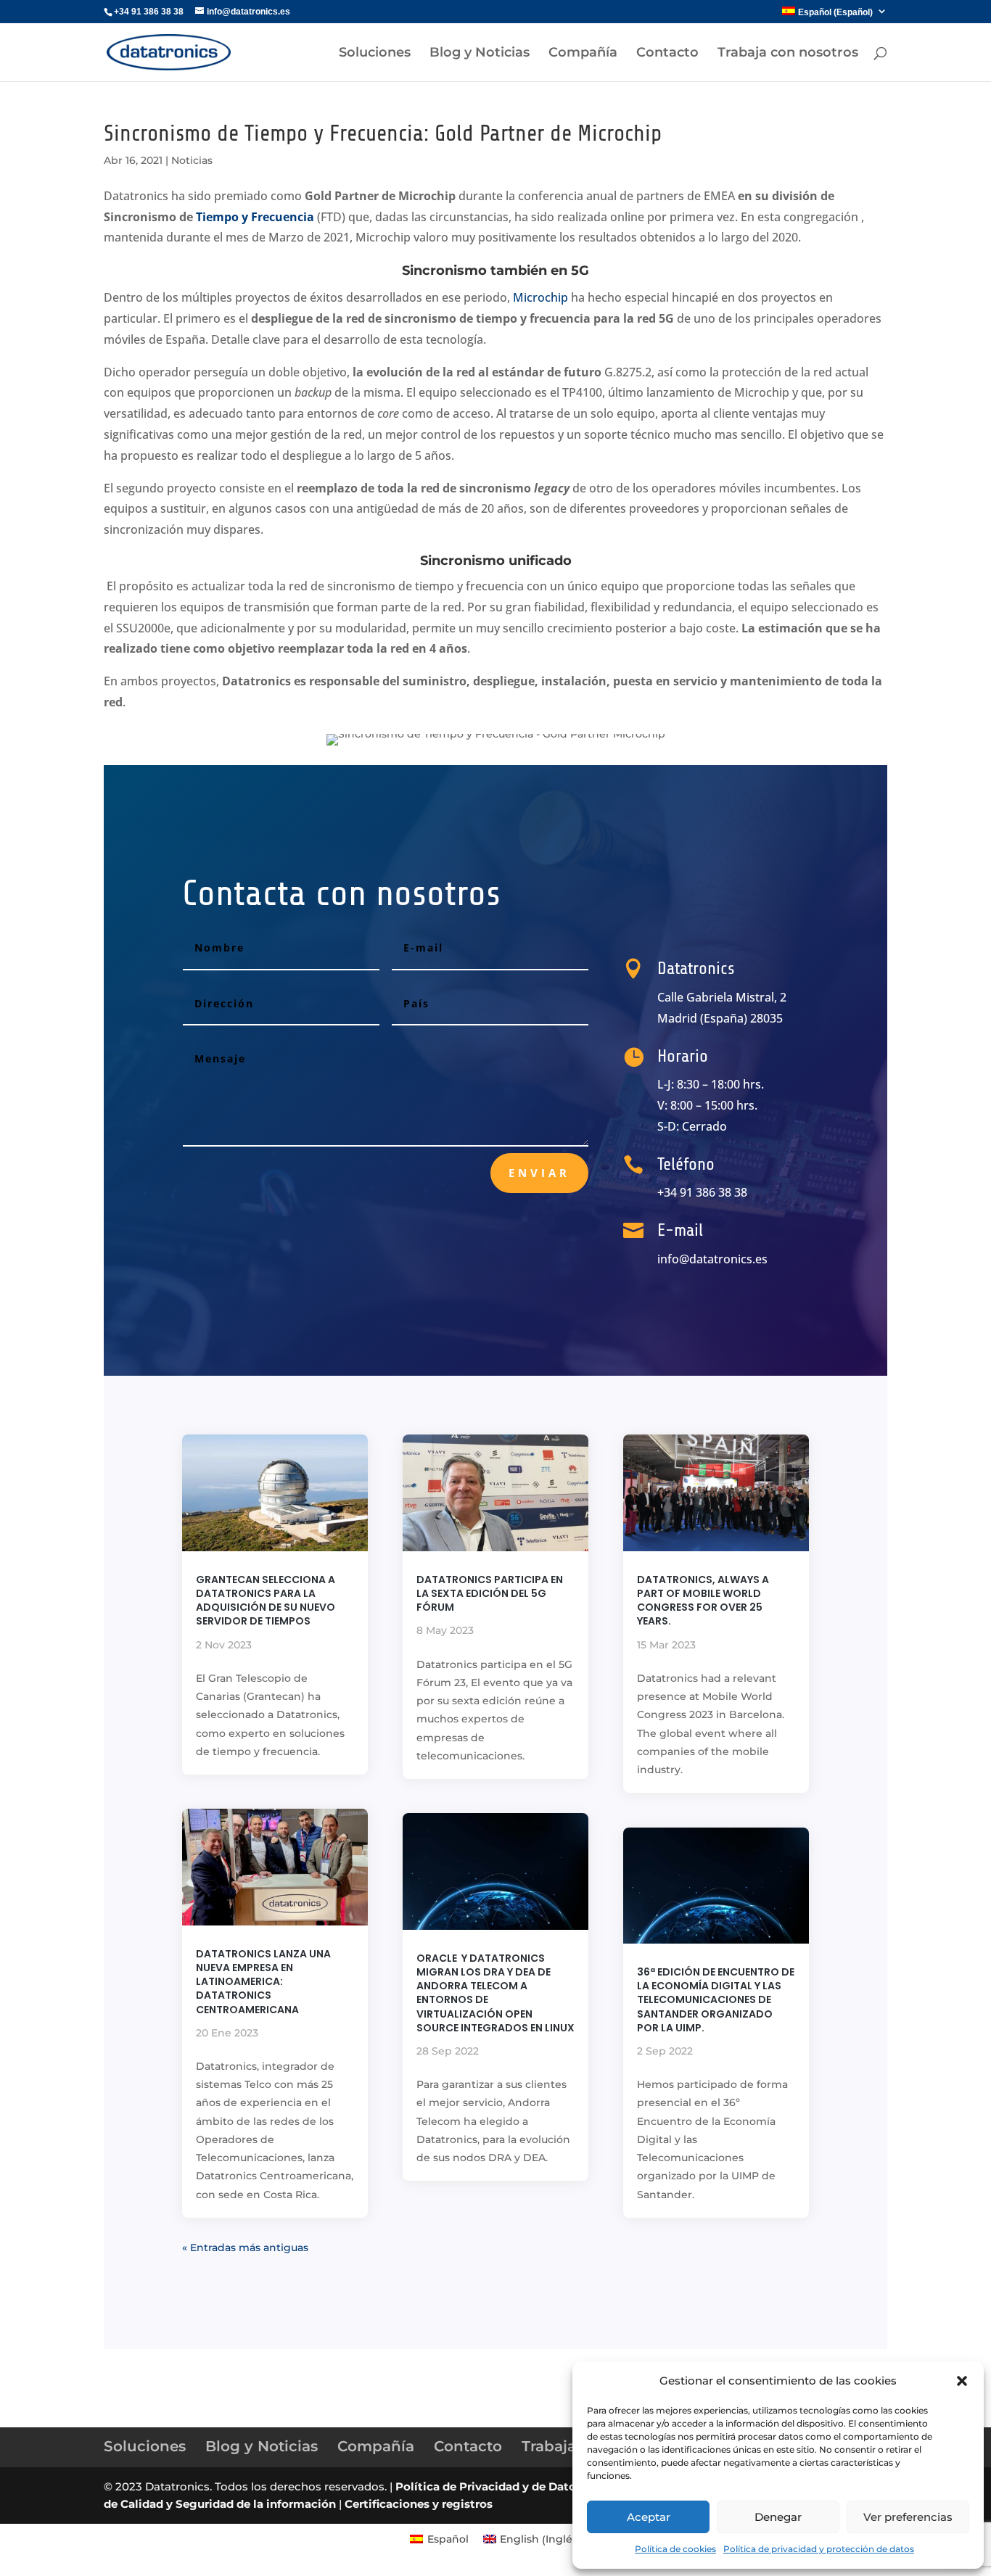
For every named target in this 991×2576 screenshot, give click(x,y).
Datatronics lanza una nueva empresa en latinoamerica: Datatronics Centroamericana (263, 1982)
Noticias (192, 160)
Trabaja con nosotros (788, 54)
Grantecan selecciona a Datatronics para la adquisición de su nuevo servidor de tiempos (266, 1601)
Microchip (540, 297)
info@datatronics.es (712, 1259)
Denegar (778, 2517)
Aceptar (649, 2517)
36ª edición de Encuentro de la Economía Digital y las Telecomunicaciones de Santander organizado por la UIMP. (716, 2000)
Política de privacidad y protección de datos (819, 2549)
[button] (962, 2381)
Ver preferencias (908, 2517)
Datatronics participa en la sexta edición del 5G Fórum (490, 1593)
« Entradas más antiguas (245, 2247)
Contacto (667, 54)
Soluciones (375, 54)
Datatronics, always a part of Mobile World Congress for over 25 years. (703, 1601)
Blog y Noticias (480, 54)
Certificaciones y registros (419, 2504)
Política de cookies (675, 2549)
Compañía (583, 54)
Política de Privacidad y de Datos (489, 2486)
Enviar (539, 1173)
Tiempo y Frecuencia (254, 217)
